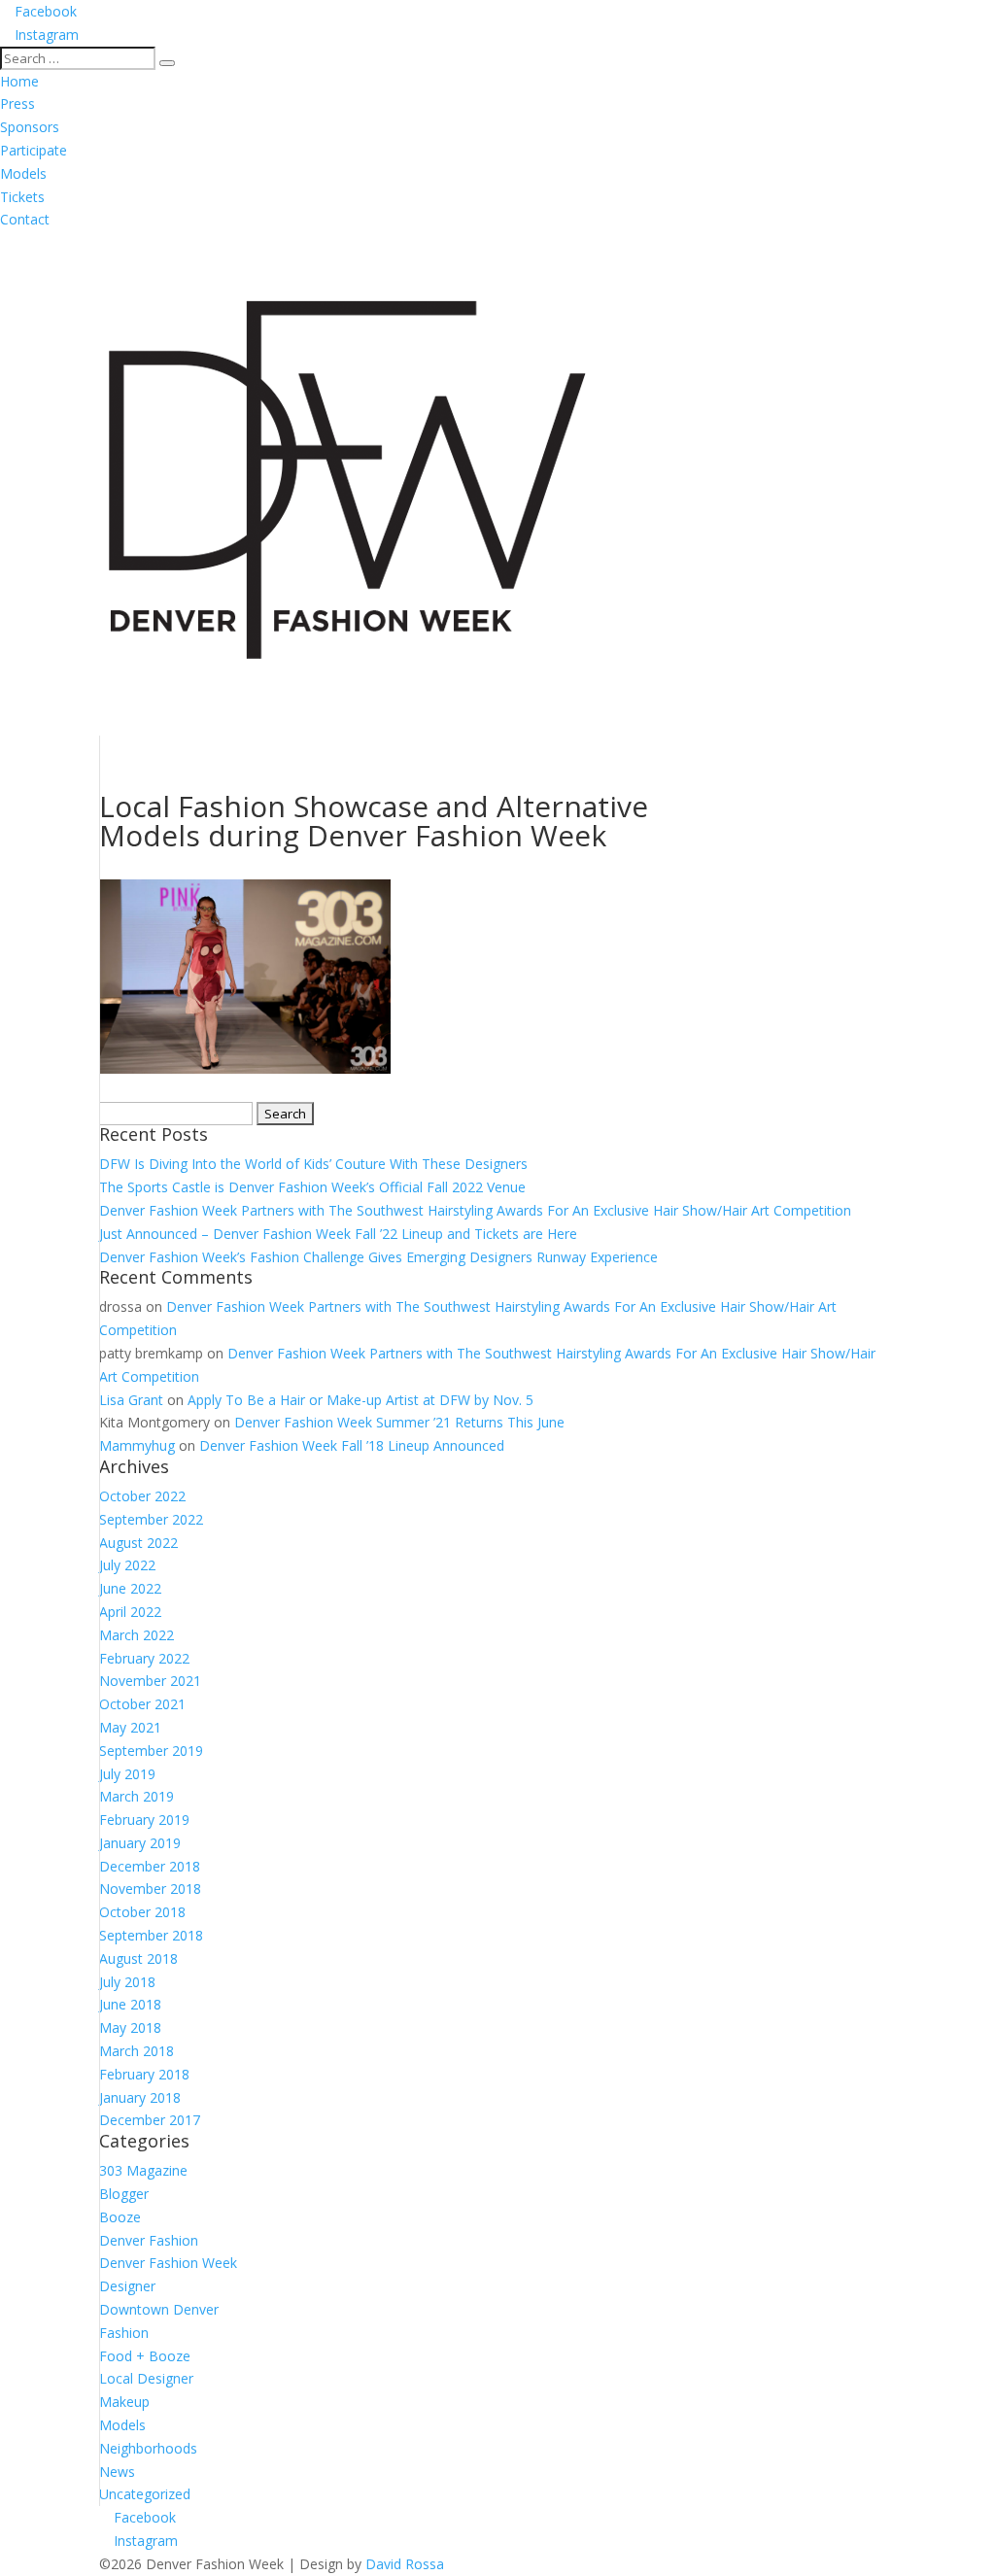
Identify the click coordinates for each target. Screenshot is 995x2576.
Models (23, 173)
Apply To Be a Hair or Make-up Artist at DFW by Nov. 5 (360, 1400)
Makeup (124, 2402)
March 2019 (137, 1796)
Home (19, 81)
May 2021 (130, 1727)
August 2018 (138, 1958)
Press (17, 103)
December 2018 (150, 1866)
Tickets (22, 197)
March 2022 (137, 1635)
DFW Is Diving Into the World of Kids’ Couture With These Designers (313, 1164)
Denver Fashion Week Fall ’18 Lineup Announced (352, 1445)
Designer (127, 2286)
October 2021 (142, 1704)
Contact (25, 219)
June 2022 (130, 1588)
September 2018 (151, 1935)
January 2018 (140, 2097)
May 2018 (130, 2027)
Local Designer (146, 2378)
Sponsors (30, 127)
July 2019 (127, 1774)
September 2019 (151, 1751)
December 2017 (150, 2120)
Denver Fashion (149, 2240)
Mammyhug (137, 1445)
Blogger (124, 2194)
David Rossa (405, 2564)
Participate (34, 150)
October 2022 (142, 1496)
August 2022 (138, 1543)
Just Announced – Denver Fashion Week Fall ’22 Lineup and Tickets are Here (338, 1234)
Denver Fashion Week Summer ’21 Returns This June (399, 1422)
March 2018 (137, 2051)
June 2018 (130, 2004)
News (117, 2472)
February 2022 (144, 1658)
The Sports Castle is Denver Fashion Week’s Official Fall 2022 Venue (312, 1187)
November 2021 (150, 1681)
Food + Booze (145, 2356)
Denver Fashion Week (168, 2263)
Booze (120, 2217)
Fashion (124, 2333)
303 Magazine (143, 2170)
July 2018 (127, 1982)
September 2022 (151, 1519)
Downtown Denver (159, 2309)
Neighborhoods (148, 2448)
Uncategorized (145, 2494)
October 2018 (142, 1912)
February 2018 (144, 2074)
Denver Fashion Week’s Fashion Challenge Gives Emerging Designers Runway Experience (378, 1257)
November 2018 (150, 1889)
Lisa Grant (131, 1400)
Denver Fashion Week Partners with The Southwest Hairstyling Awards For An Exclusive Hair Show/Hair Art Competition (475, 1210)
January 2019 (140, 1843)
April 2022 (130, 1612)
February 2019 (144, 1820)
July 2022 (127, 1565)
